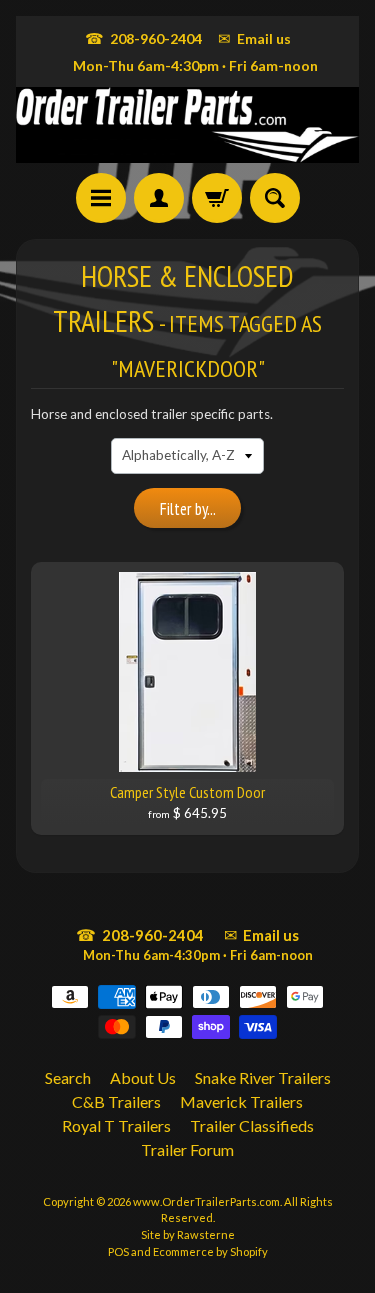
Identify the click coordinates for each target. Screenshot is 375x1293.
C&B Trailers (116, 1101)
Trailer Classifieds (252, 1125)
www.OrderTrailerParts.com (206, 1201)
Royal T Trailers (116, 1125)
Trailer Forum (187, 1149)
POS (118, 1251)
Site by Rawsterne (188, 1234)
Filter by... (188, 509)
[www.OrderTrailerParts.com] (187, 125)
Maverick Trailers (241, 1101)
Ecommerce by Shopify (210, 1251)
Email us (254, 38)
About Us (143, 1077)
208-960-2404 (143, 38)
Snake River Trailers (263, 1077)
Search (68, 1077)
